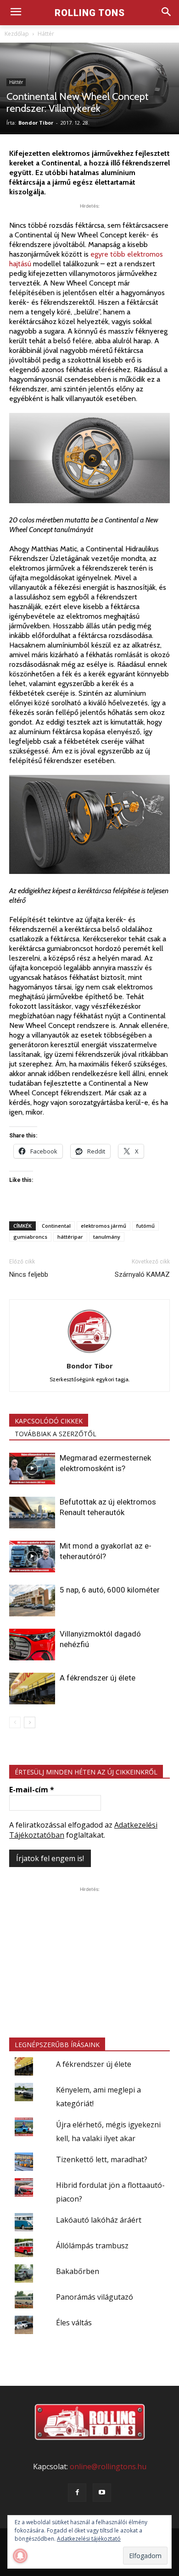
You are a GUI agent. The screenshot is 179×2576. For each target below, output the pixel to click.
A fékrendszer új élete (98, 1678)
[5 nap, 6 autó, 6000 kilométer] (32, 1601)
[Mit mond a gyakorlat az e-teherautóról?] (32, 1557)
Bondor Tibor (36, 123)
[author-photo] (89, 1353)
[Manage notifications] (20, 2556)
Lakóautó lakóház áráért (99, 2220)
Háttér (46, 34)
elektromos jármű (103, 1226)
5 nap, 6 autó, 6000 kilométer (110, 1590)
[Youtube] (102, 2493)
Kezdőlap (17, 34)
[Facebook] (77, 2493)
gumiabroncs (30, 1237)
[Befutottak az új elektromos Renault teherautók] (32, 1513)
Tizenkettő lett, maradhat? (102, 2159)
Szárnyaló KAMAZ (142, 1274)
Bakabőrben (78, 2271)
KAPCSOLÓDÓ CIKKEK (49, 1421)
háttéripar (70, 1237)
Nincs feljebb (29, 1274)
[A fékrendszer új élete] (32, 1689)
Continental (56, 1226)
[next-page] (30, 1722)
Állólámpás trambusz (92, 2246)
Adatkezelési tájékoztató (89, 2539)
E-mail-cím (32, 1790)
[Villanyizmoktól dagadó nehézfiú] (32, 1645)
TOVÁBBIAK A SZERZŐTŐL (56, 1434)
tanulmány (107, 1237)
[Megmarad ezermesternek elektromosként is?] (32, 1469)
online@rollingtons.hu (108, 2466)
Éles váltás (74, 2323)
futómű (145, 1226)
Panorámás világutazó (95, 2297)
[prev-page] (15, 1722)
